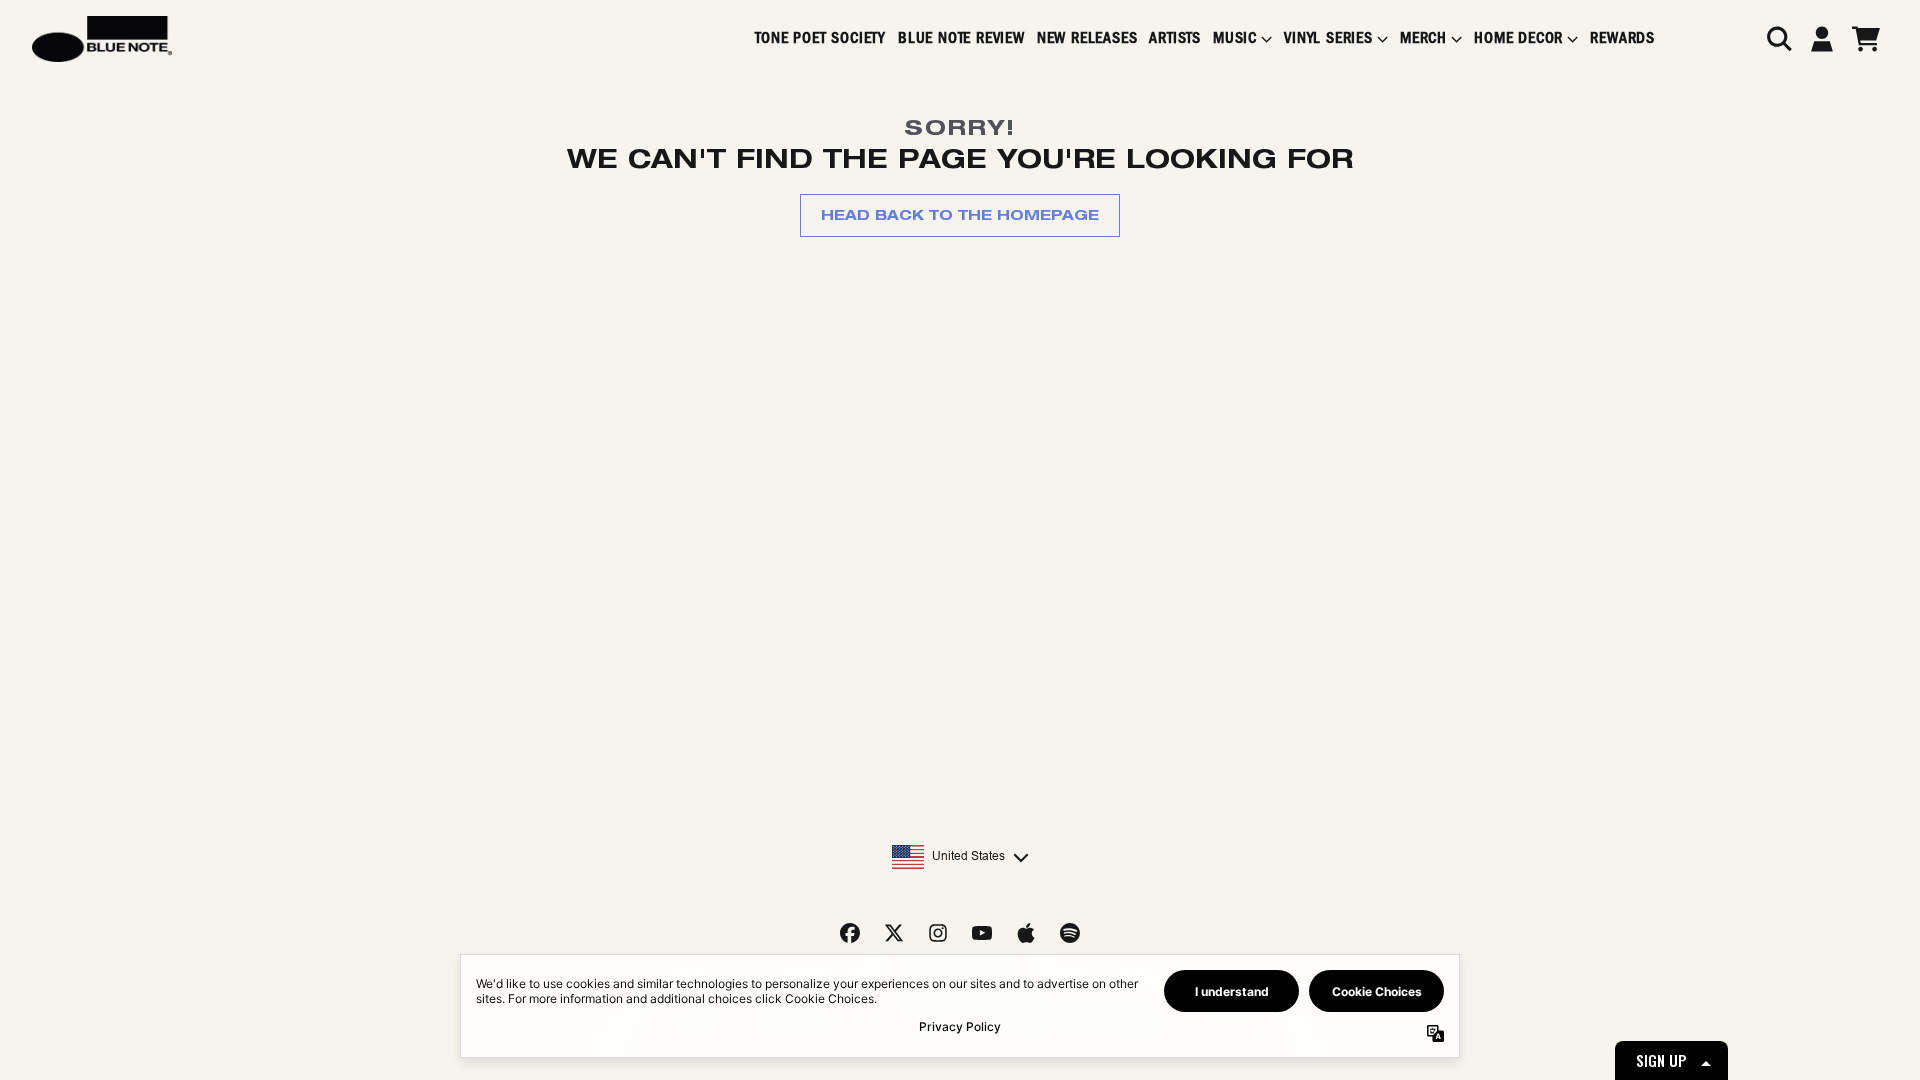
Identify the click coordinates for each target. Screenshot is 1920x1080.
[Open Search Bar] (1778, 39)
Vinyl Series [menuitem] (1328, 38)
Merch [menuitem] (1423, 38)
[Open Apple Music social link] (1026, 933)
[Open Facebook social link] (850, 933)
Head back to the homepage (960, 214)
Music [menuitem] (1235, 38)
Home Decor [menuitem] (1518, 38)
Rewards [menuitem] (1622, 38)
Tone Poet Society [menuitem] (820, 38)
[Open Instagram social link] (938, 933)
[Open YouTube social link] (982, 933)
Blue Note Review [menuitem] (961, 38)
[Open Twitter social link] (894, 933)
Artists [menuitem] (1175, 38)
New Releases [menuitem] (1087, 38)
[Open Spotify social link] (1070, 933)
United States (968, 856)
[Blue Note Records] (102, 39)
